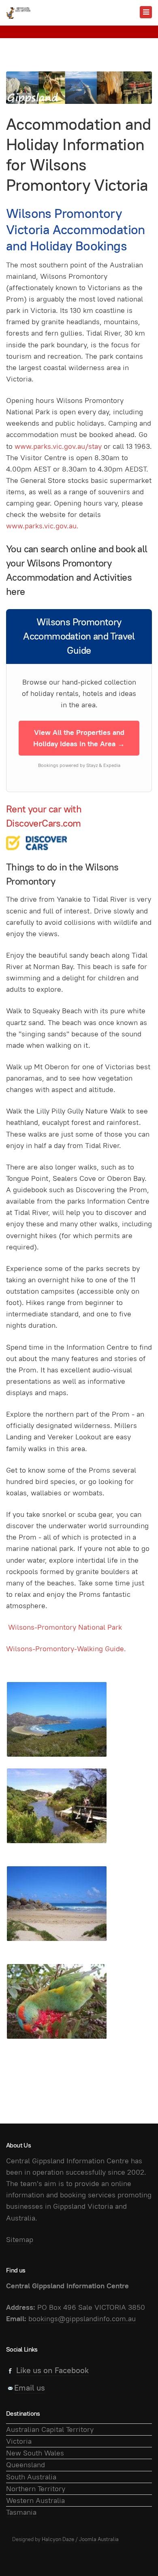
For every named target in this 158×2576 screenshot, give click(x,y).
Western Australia (35, 2500)
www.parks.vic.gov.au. (42, 526)
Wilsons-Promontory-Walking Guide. (66, 1649)
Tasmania (21, 2512)
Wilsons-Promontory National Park (65, 1627)
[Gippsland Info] (18, 13)
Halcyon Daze (58, 2539)
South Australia (31, 2477)
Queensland (26, 2465)
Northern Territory (36, 2489)
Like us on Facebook (52, 2370)
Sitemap (20, 2239)
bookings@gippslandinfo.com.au (82, 2319)
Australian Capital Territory (50, 2429)
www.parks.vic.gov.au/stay (59, 446)
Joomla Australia (99, 2539)
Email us (30, 2388)
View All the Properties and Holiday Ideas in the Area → (79, 738)
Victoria (19, 2441)
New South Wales (35, 2453)
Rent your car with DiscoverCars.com (44, 816)
